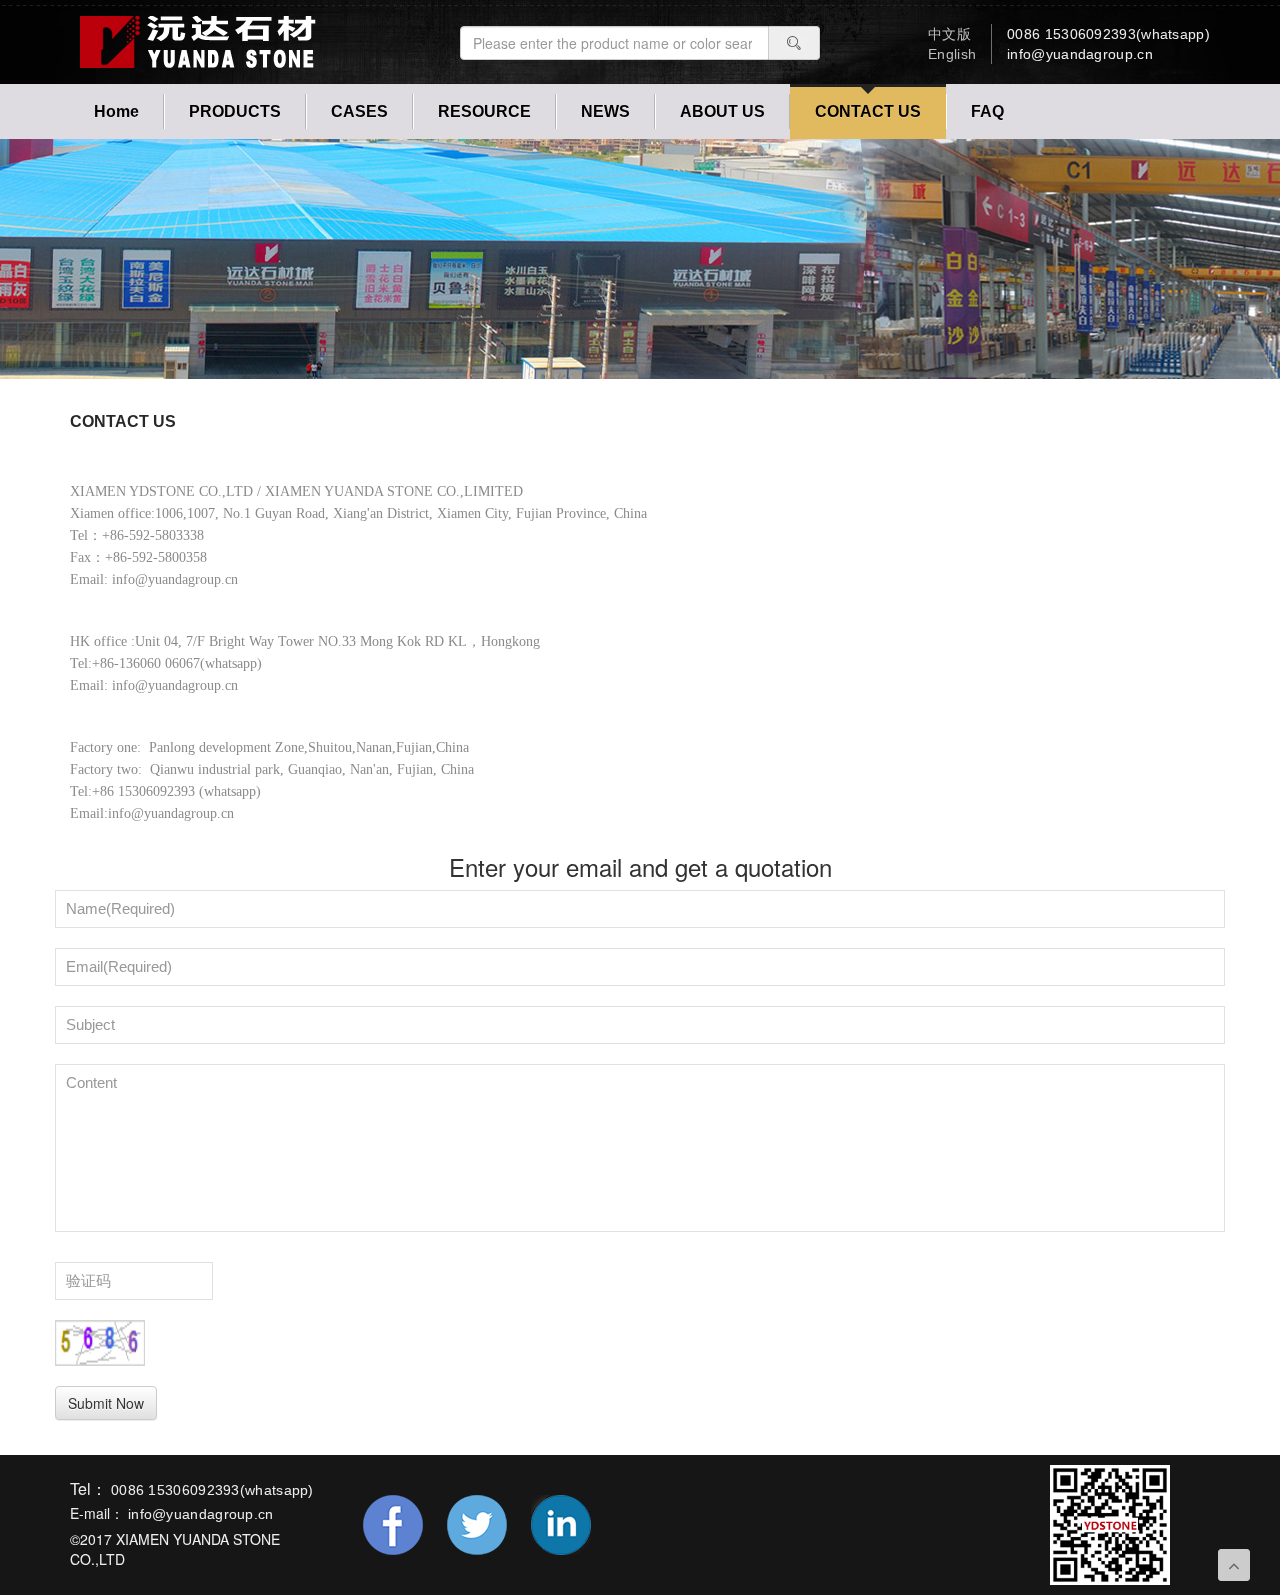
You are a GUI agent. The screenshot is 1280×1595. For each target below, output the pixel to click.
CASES (359, 111)
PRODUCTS (235, 111)
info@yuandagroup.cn (1080, 54)
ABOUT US (722, 111)
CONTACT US (868, 111)
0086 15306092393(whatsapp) (1108, 34)
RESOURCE (484, 111)
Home (116, 111)
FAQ (987, 111)
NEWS (605, 111)
